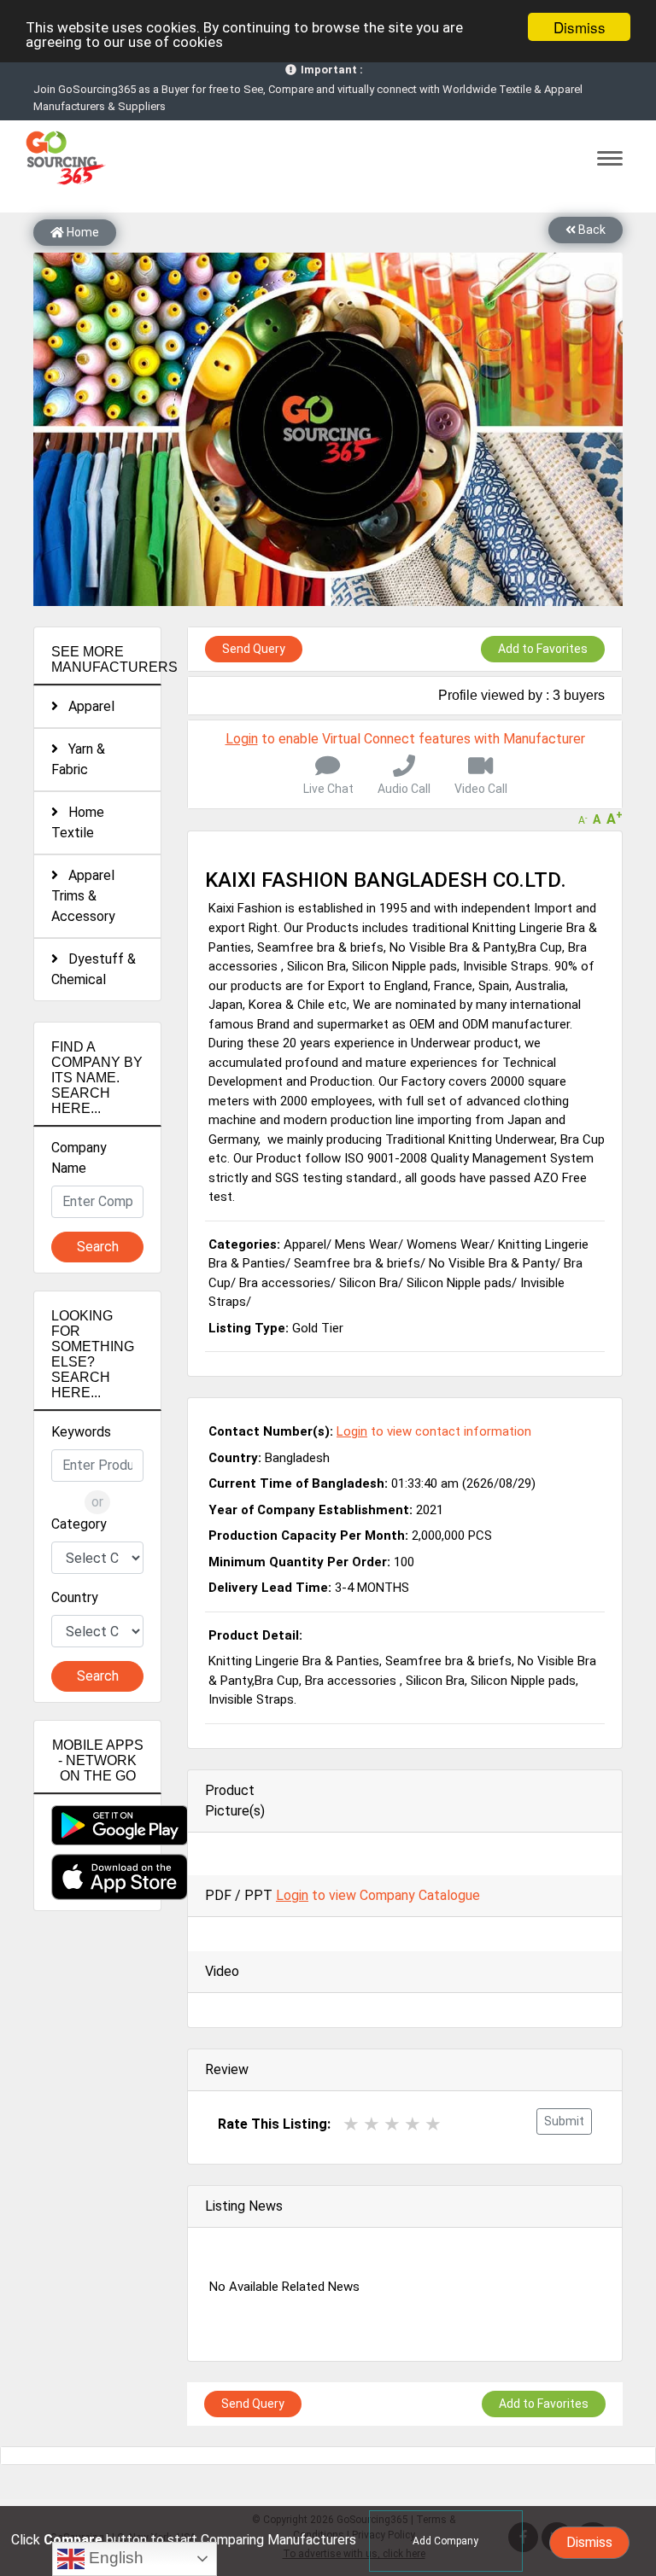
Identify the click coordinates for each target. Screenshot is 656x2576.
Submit (564, 2121)
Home (82, 232)
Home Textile (78, 822)
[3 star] (392, 2124)
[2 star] (372, 2124)
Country (75, 1597)
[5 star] (433, 2124)
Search (98, 1247)
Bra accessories (285, 1283)
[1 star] (351, 2124)
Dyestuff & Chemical (94, 969)
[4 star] (413, 2124)
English (114, 2558)
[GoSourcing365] (63, 157)
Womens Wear (448, 1244)
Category (79, 1524)
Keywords (81, 1432)
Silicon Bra (369, 1283)
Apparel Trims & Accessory (83, 896)
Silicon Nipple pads (459, 1283)
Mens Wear (366, 1244)
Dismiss (580, 27)
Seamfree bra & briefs (357, 1263)
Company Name (79, 1158)
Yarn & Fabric (78, 759)
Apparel (86, 706)
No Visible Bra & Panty (492, 1263)
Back (591, 230)
